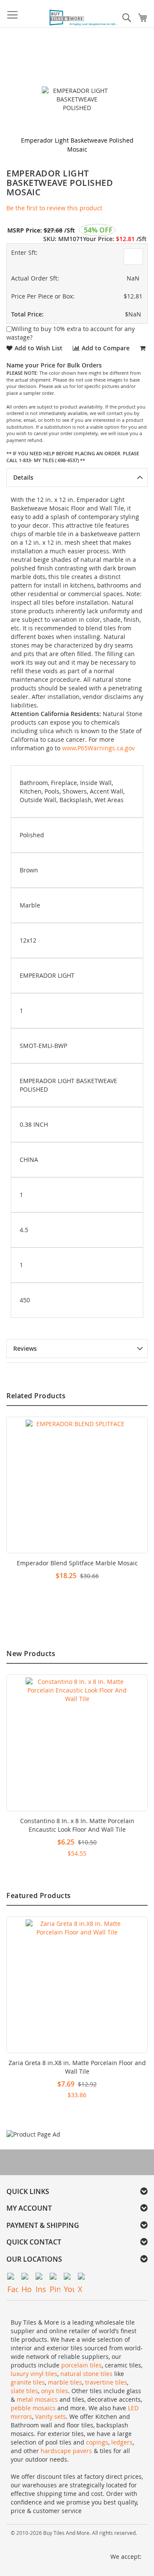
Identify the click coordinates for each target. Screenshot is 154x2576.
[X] (83, 2278)
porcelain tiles (81, 2365)
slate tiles (24, 2391)
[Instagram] (41, 2278)
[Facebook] (13, 2278)
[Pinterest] (55, 2278)
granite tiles (28, 2382)
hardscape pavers (66, 2451)
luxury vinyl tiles (34, 2374)
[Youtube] (69, 2278)
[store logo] (84, 18)
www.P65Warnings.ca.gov (98, 748)
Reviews (25, 1348)
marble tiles (65, 2382)
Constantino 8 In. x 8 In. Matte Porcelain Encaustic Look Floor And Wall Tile (77, 1825)
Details (23, 477)
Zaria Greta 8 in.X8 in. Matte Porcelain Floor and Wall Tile (77, 2067)
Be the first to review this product (54, 208)
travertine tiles (106, 2382)
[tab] (77, 478)
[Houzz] (27, 2278)
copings (97, 2442)
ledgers (122, 2442)
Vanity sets (50, 2416)
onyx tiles (55, 2391)
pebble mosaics (33, 2408)
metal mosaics (37, 2399)
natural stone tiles (86, 2374)
